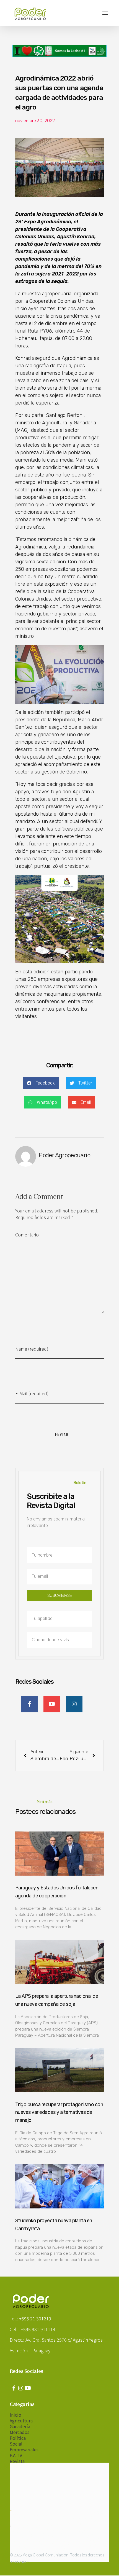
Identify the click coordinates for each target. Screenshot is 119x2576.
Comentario (27, 1235)
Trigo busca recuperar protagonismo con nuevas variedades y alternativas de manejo (59, 2112)
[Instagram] (21, 2388)
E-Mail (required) (32, 1393)
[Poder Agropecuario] (33, 14)
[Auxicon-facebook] (14, 2388)
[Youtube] (28, 2388)
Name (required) (32, 1349)
